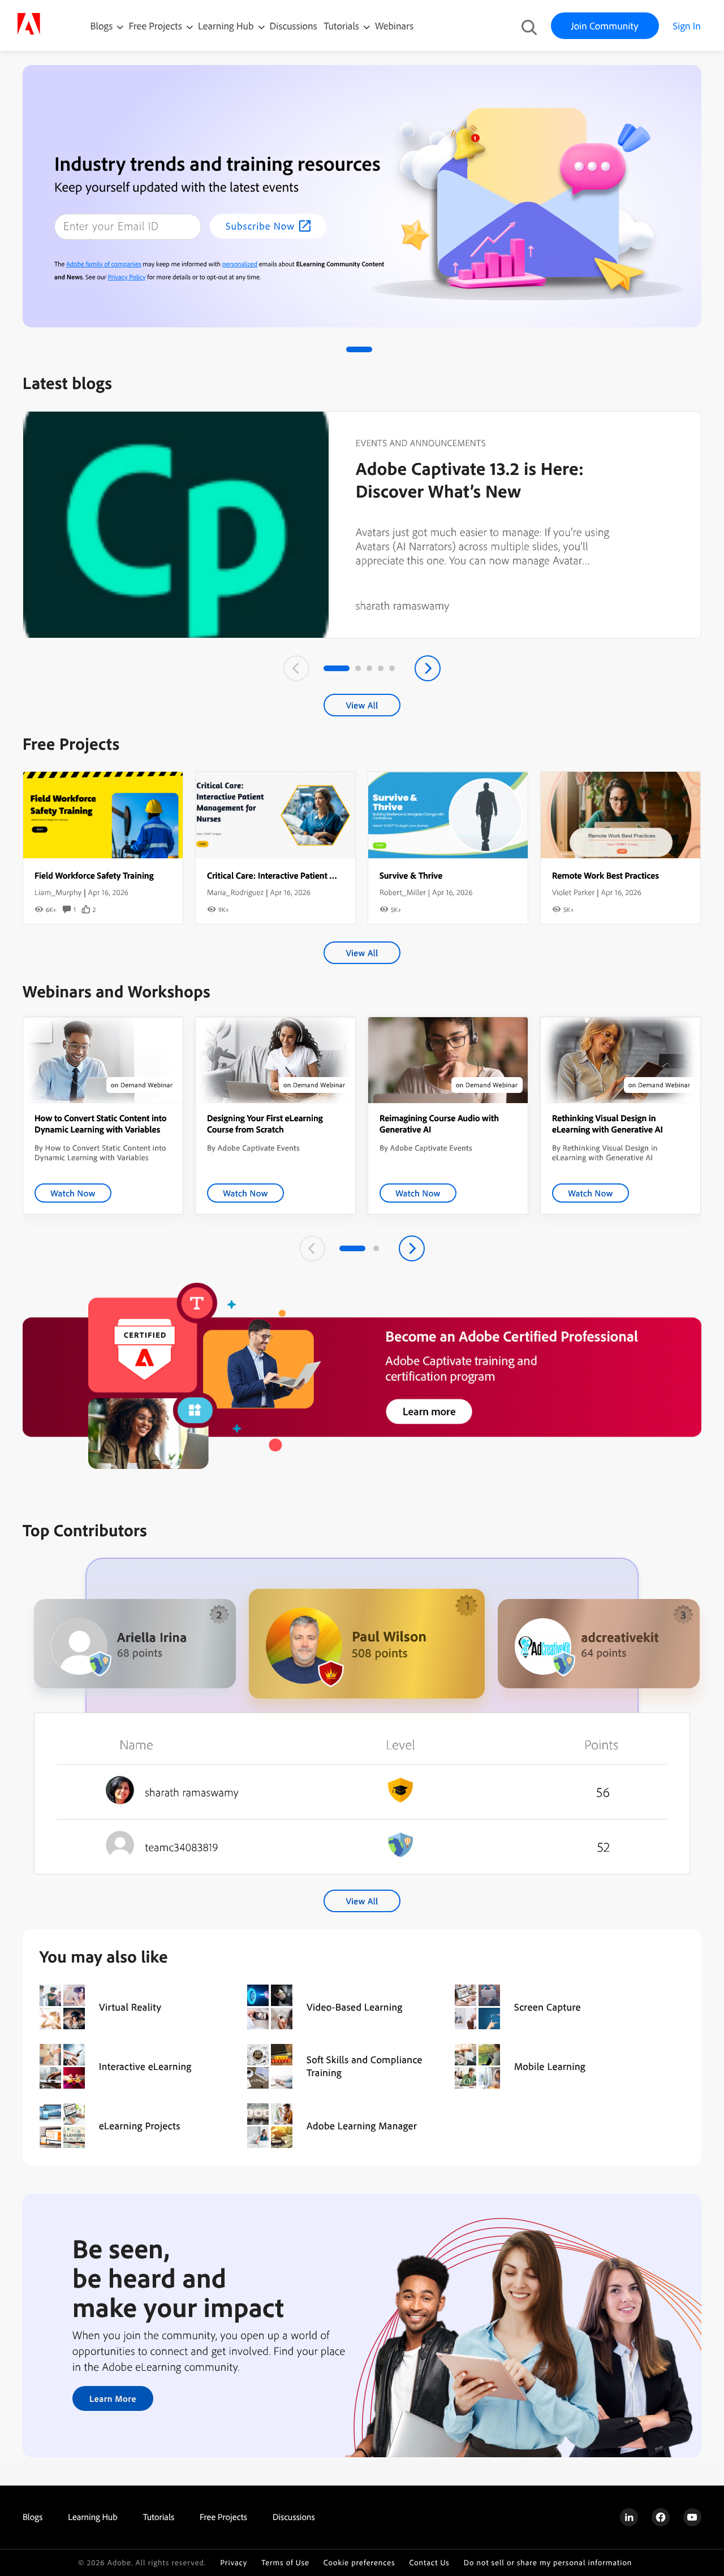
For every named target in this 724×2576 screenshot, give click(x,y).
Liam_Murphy (58, 892)
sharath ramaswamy (403, 605)
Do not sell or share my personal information (548, 2563)
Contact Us (429, 2563)
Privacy (234, 2563)
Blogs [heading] (33, 2517)
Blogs (102, 26)
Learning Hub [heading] (93, 2517)
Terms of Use (285, 2563)
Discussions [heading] (294, 2517)
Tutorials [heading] (159, 2517)
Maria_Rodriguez (235, 892)
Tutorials (343, 26)
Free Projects (156, 26)
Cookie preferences (359, 2563)
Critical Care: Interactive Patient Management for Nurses (314, 875)
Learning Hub (227, 26)
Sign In (687, 26)
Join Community (605, 26)
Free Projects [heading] (223, 2517)
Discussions (294, 26)
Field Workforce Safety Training (94, 875)
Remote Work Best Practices (606, 875)
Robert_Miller (403, 892)
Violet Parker (573, 892)
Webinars (394, 26)
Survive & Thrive (411, 875)
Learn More (113, 2398)
